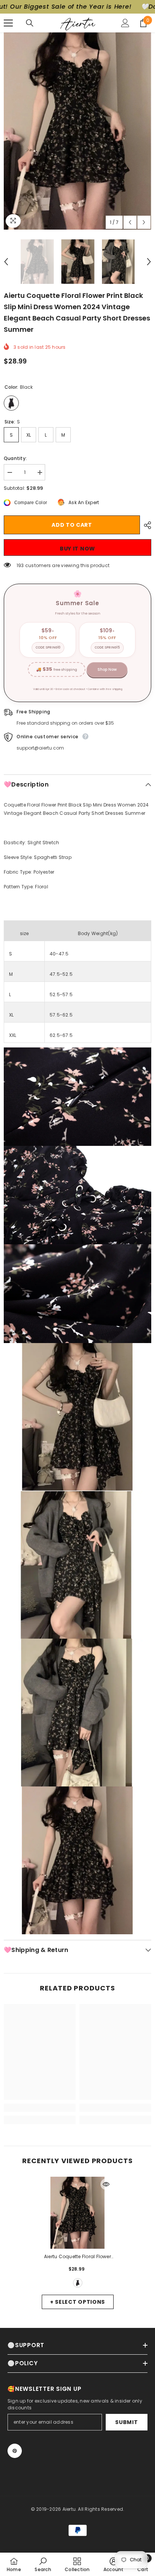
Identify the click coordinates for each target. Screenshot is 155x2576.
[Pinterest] (15, 2451)
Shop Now (107, 669)
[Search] (30, 23)
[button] (130, 222)
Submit (126, 2422)
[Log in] (125, 23)
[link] (40, 2108)
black (78, 2283)
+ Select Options (77, 2302)
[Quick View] (106, 2184)
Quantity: (15, 458)
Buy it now (77, 549)
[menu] (8, 23)
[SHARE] (146, 525)
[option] (77, 131)
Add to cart (72, 525)
